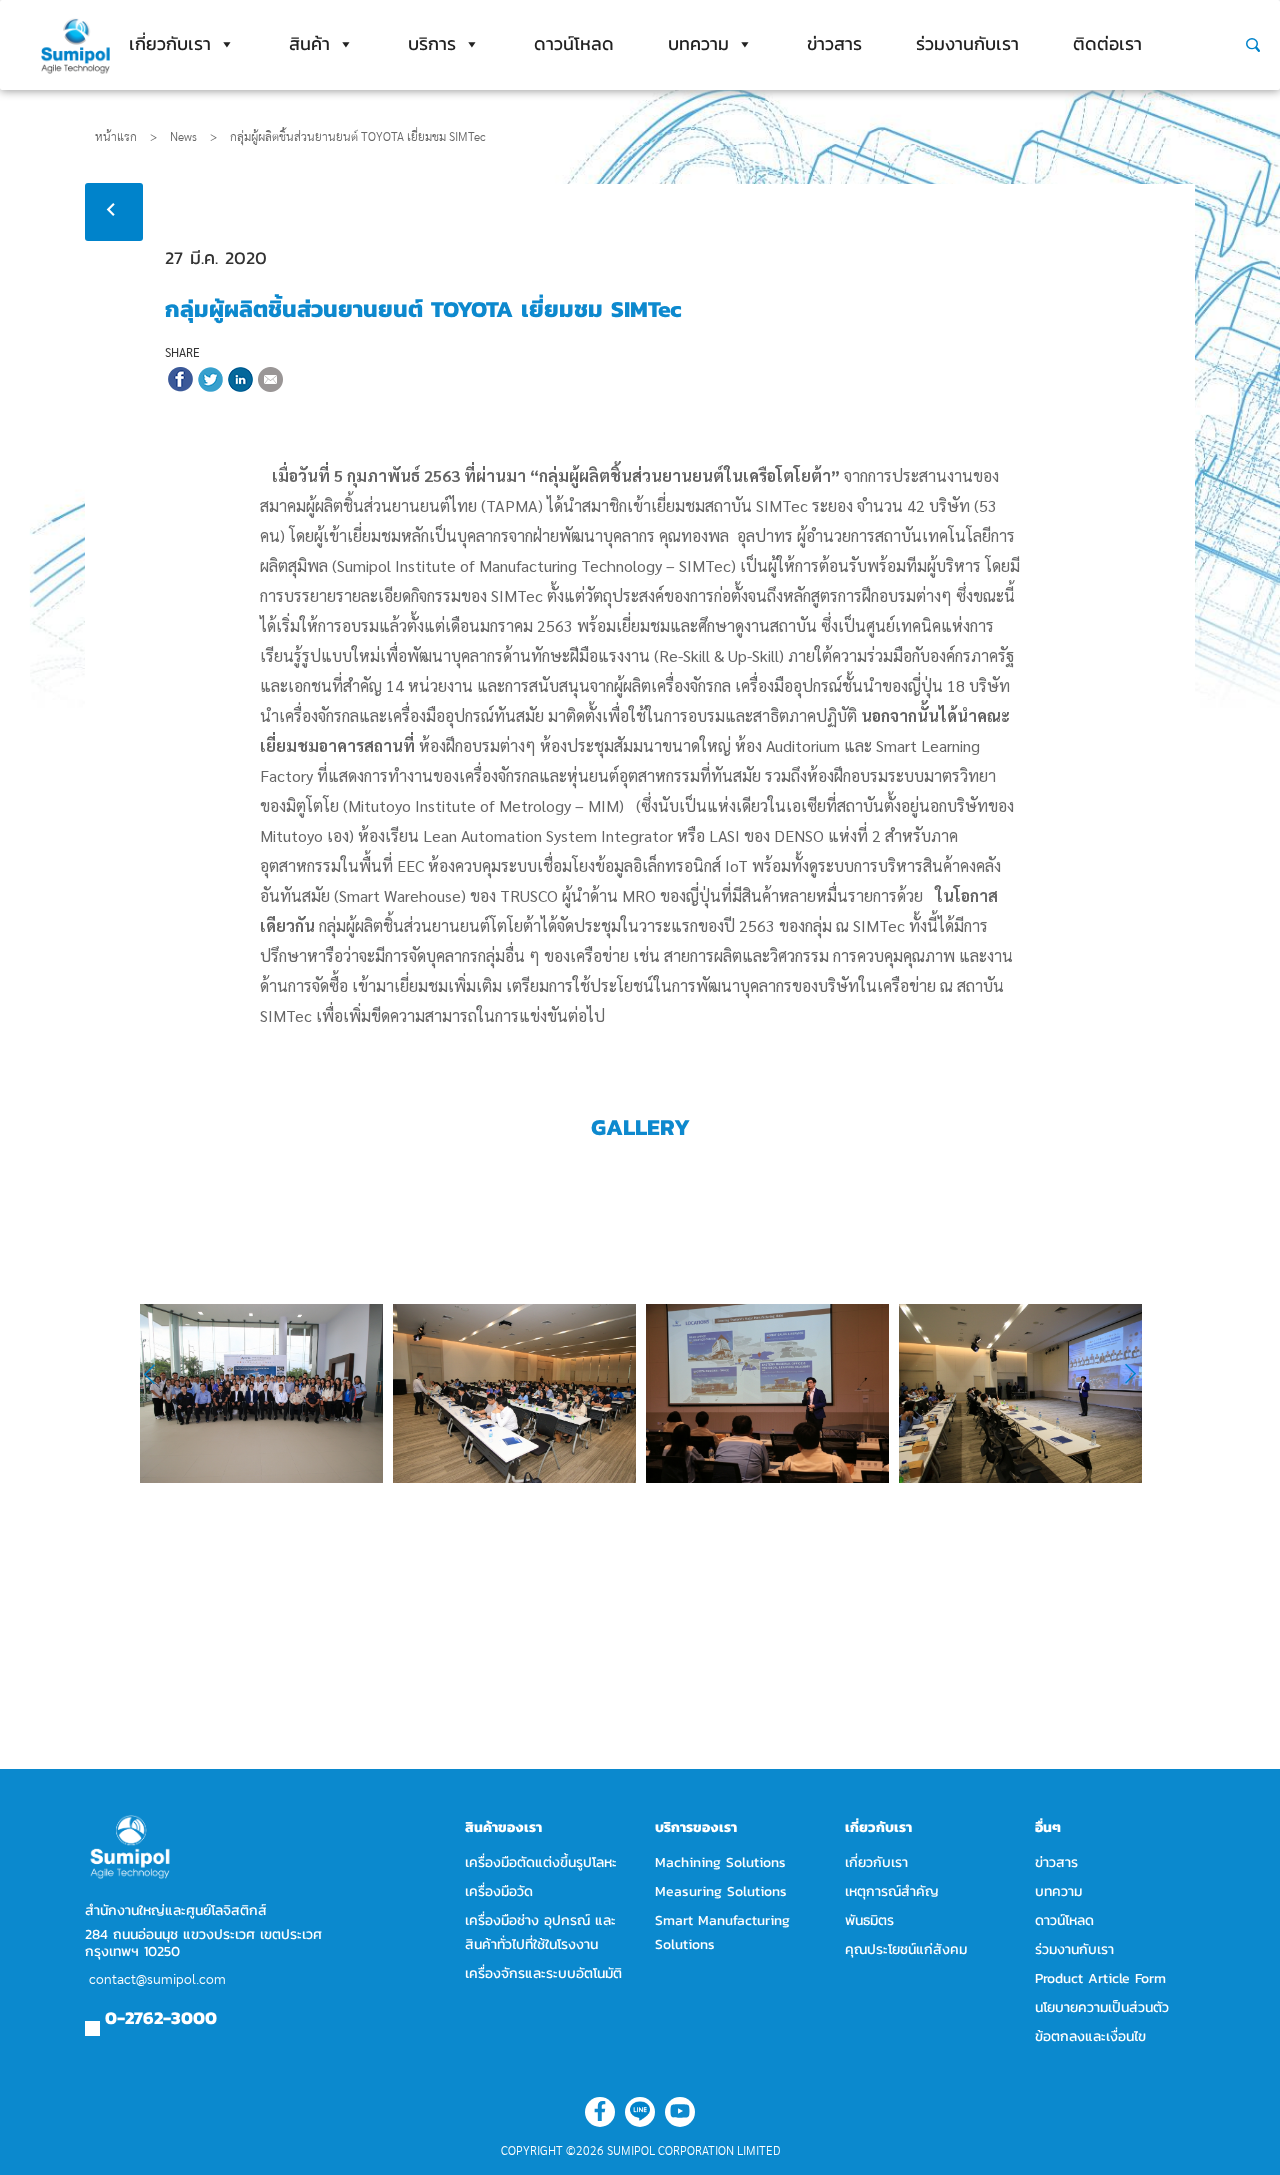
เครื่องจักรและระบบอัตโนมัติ (543, 1973)
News (193, 137)
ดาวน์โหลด (574, 43)
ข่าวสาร (834, 43)
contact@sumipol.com (157, 1980)
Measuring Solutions (721, 1891)
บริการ (432, 43)
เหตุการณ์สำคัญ (892, 1891)
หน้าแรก (116, 137)
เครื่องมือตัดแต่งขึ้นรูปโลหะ (541, 1862)
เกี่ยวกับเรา (170, 43)
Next (1120, 1374)
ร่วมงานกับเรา (967, 43)
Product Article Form (1100, 1978)
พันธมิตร (869, 1920)
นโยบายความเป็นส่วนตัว (1102, 2007)
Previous (162, 1374)
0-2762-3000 (161, 2017)
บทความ (698, 43)
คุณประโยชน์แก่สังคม (906, 1949)
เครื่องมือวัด (499, 1891)
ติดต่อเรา (1107, 43)
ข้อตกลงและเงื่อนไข (1090, 2036)
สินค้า (309, 43)
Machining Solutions (720, 1862)
